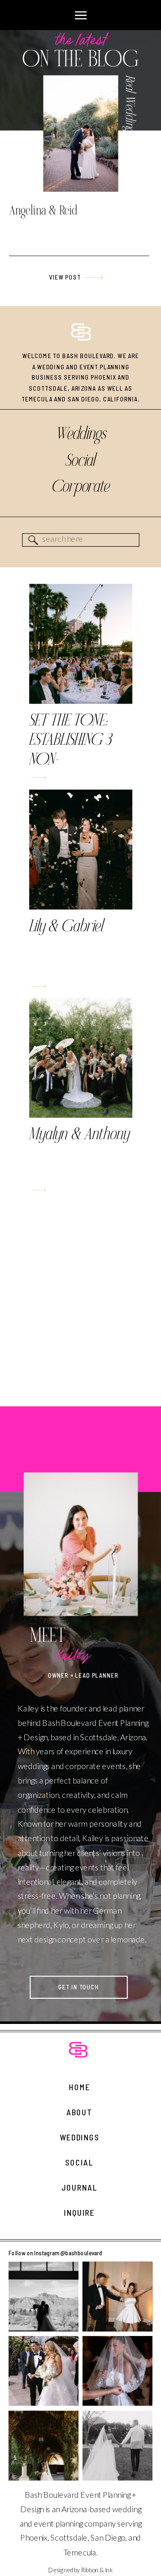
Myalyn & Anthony (80, 1135)
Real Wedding (130, 104)
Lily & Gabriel (66, 927)
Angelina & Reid (43, 211)
